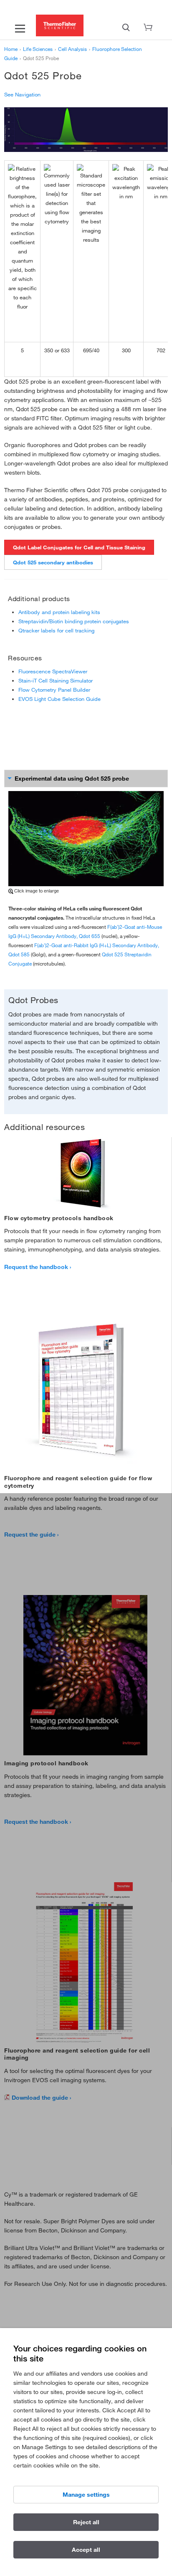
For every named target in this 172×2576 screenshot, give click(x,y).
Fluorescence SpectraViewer (53, 671)
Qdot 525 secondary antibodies (53, 562)
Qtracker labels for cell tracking (56, 630)
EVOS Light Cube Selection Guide (59, 699)
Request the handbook (36, 1267)
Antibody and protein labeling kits (59, 612)
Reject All (86, 2522)
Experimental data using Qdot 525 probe (72, 779)
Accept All (86, 2550)
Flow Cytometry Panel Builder (54, 690)
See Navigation (22, 94)
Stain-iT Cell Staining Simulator (56, 680)
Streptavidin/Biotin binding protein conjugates (74, 621)
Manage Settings (86, 2495)
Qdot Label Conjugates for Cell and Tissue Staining (79, 547)
